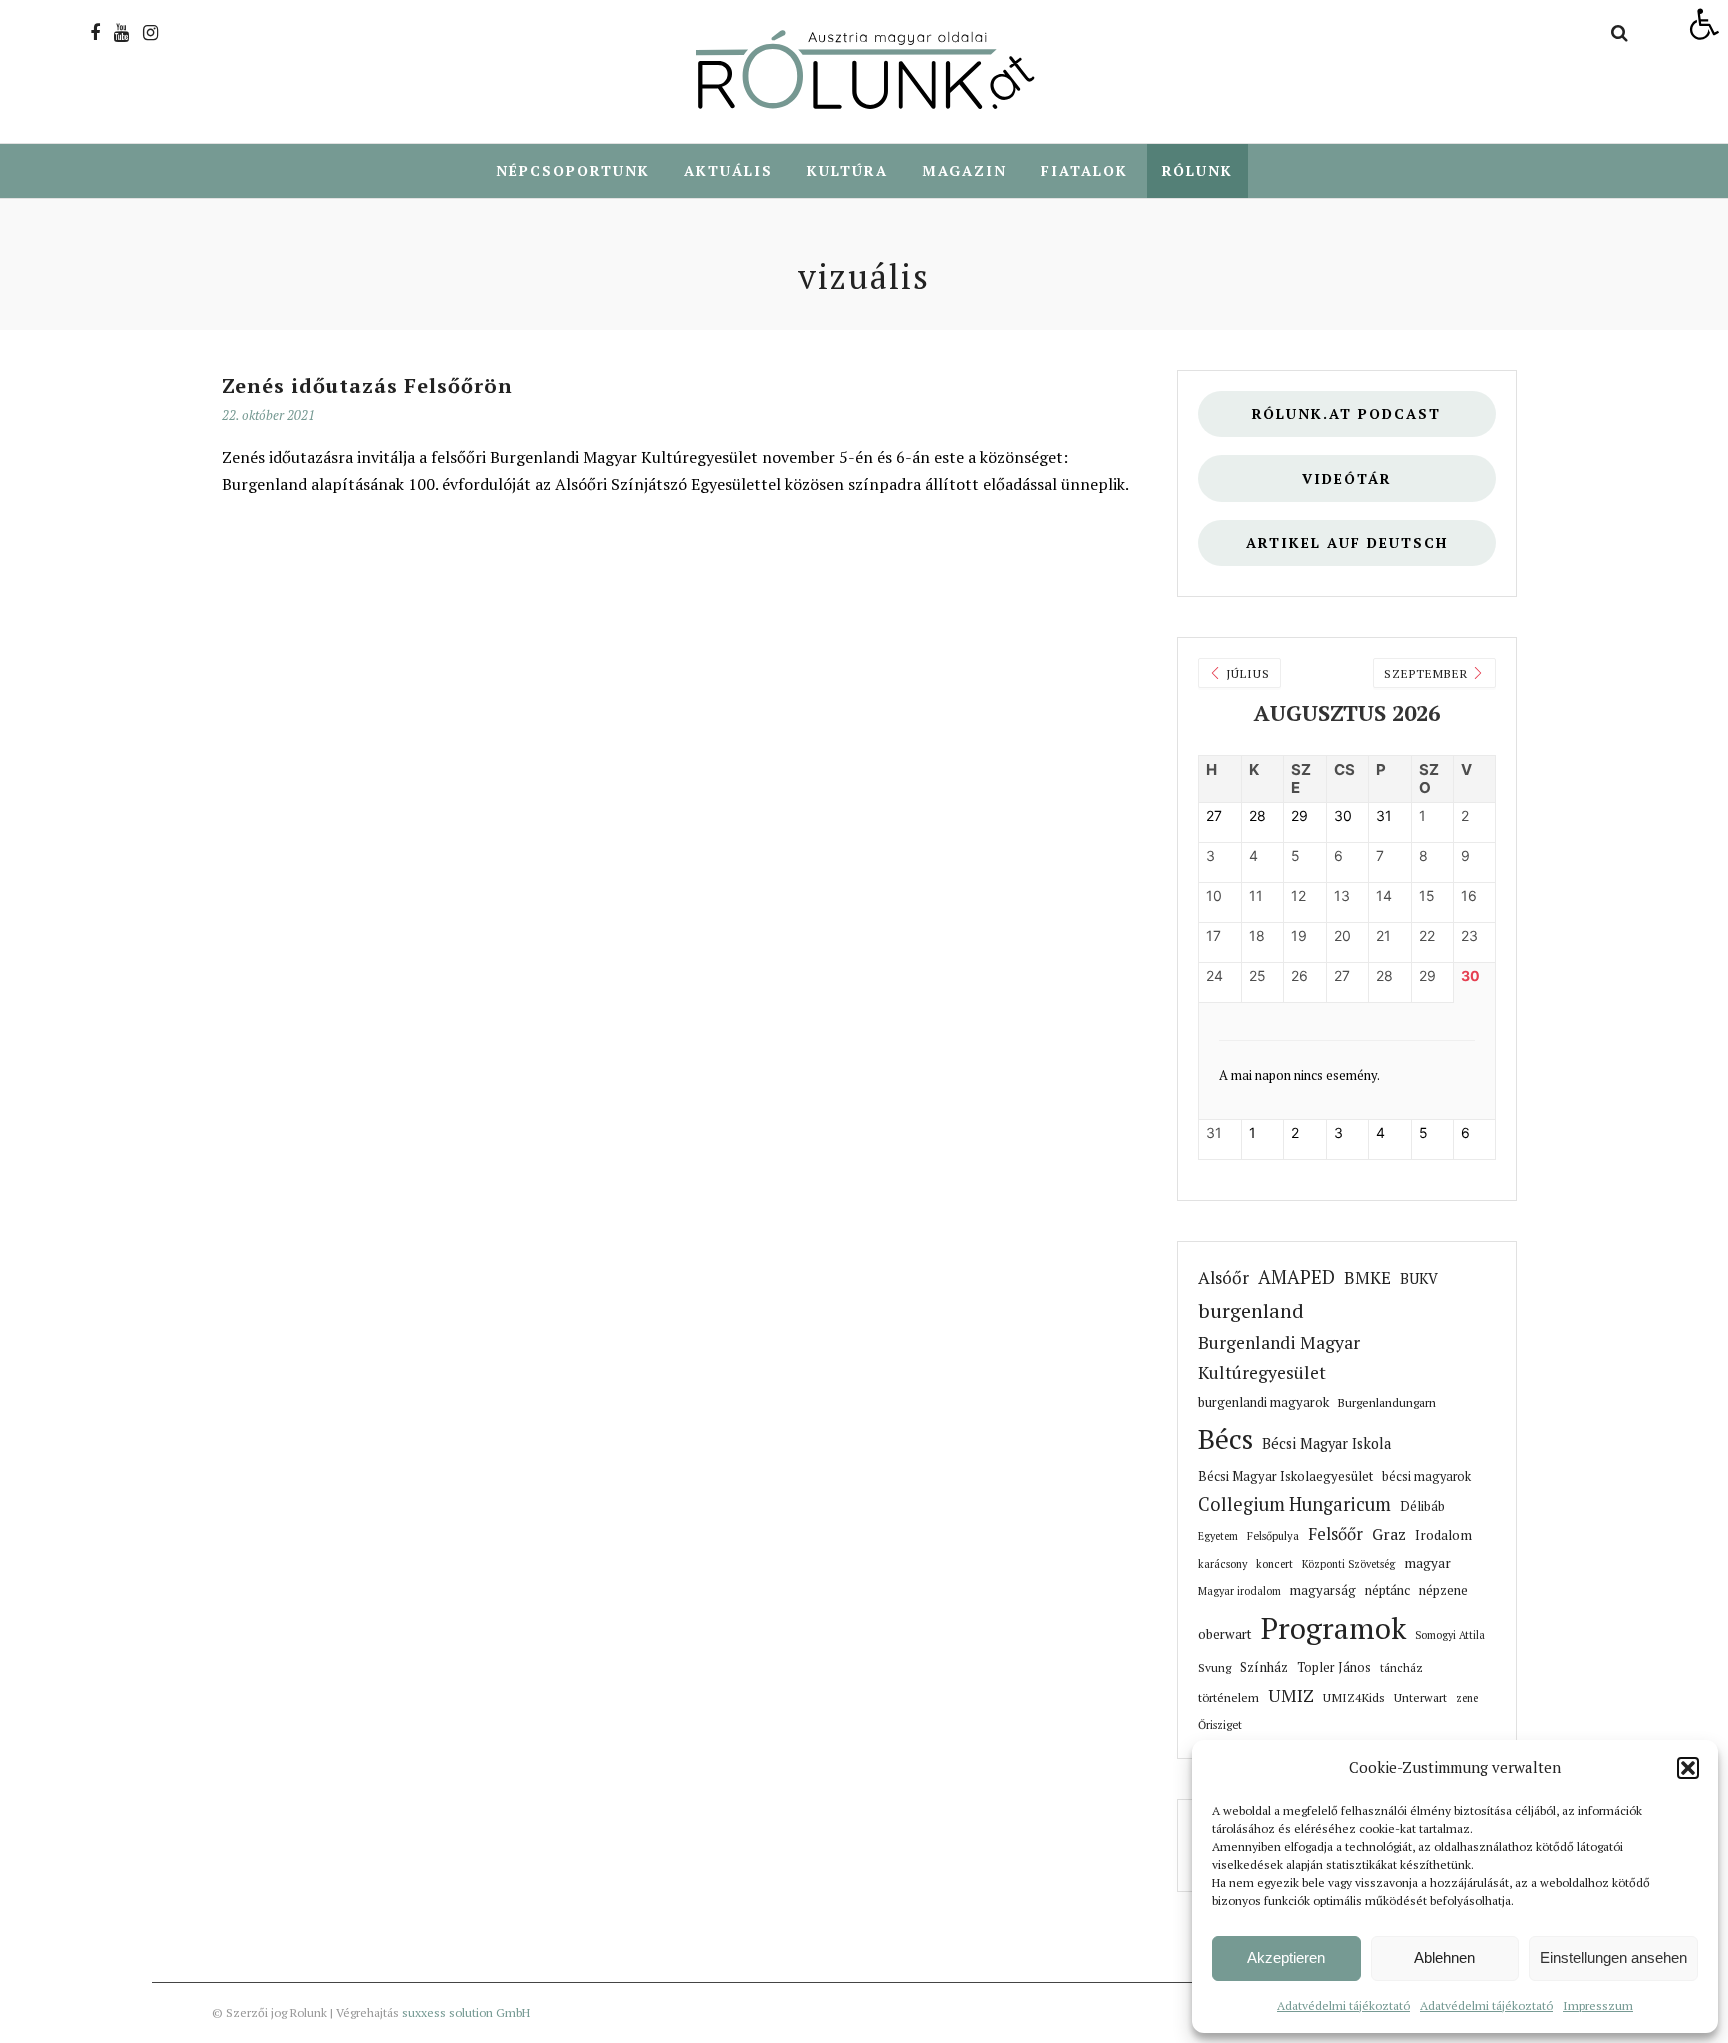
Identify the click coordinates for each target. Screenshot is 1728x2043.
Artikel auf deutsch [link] (1347, 542)
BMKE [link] (1367, 1278)
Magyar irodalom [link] (1239, 1591)
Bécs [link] (1225, 1438)
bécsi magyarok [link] (1426, 1476)
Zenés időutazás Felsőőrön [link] (367, 385)
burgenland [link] (1251, 1310)
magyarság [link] (1323, 1590)
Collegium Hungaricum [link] (1294, 1504)
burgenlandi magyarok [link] (1263, 1402)
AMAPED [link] (1296, 1277)
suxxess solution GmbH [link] (466, 2012)
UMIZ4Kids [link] (1354, 1697)
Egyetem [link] (1218, 1536)
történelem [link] (1228, 1697)
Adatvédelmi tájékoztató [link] (1343, 2005)
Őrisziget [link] (1220, 1724)
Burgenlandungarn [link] (1387, 1402)
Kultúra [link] (847, 170)
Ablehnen (1444, 1957)
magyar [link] (1427, 1563)
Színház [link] (1264, 1667)
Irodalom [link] (1443, 1535)
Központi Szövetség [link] (1348, 1564)
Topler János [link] (1334, 1667)
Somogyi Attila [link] (1450, 1635)
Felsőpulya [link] (1273, 1535)
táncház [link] (1401, 1667)
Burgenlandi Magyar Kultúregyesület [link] (1279, 1357)
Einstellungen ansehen (1613, 1957)
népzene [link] (1443, 1590)
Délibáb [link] (1422, 1506)
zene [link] (1467, 1698)
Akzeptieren (1286, 1957)
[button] (1688, 1768)
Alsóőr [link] (1223, 1277)
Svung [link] (1214, 1667)
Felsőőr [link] (1335, 1534)
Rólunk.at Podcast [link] (1346, 413)
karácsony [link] (1222, 1564)
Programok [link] (1333, 1628)
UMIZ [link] (1291, 1695)
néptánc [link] (1387, 1590)
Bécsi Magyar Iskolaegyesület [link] (1285, 1476)
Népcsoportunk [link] (573, 170)
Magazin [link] (964, 170)
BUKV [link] (1419, 1278)
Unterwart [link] (1420, 1697)
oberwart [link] (1225, 1634)
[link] (1704, 24)
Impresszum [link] (1598, 2005)
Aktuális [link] (728, 170)
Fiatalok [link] (1084, 170)
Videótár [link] (1347, 478)
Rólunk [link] (1197, 170)
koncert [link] (1274, 1564)
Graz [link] (1389, 1534)
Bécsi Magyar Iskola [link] (1326, 1443)
